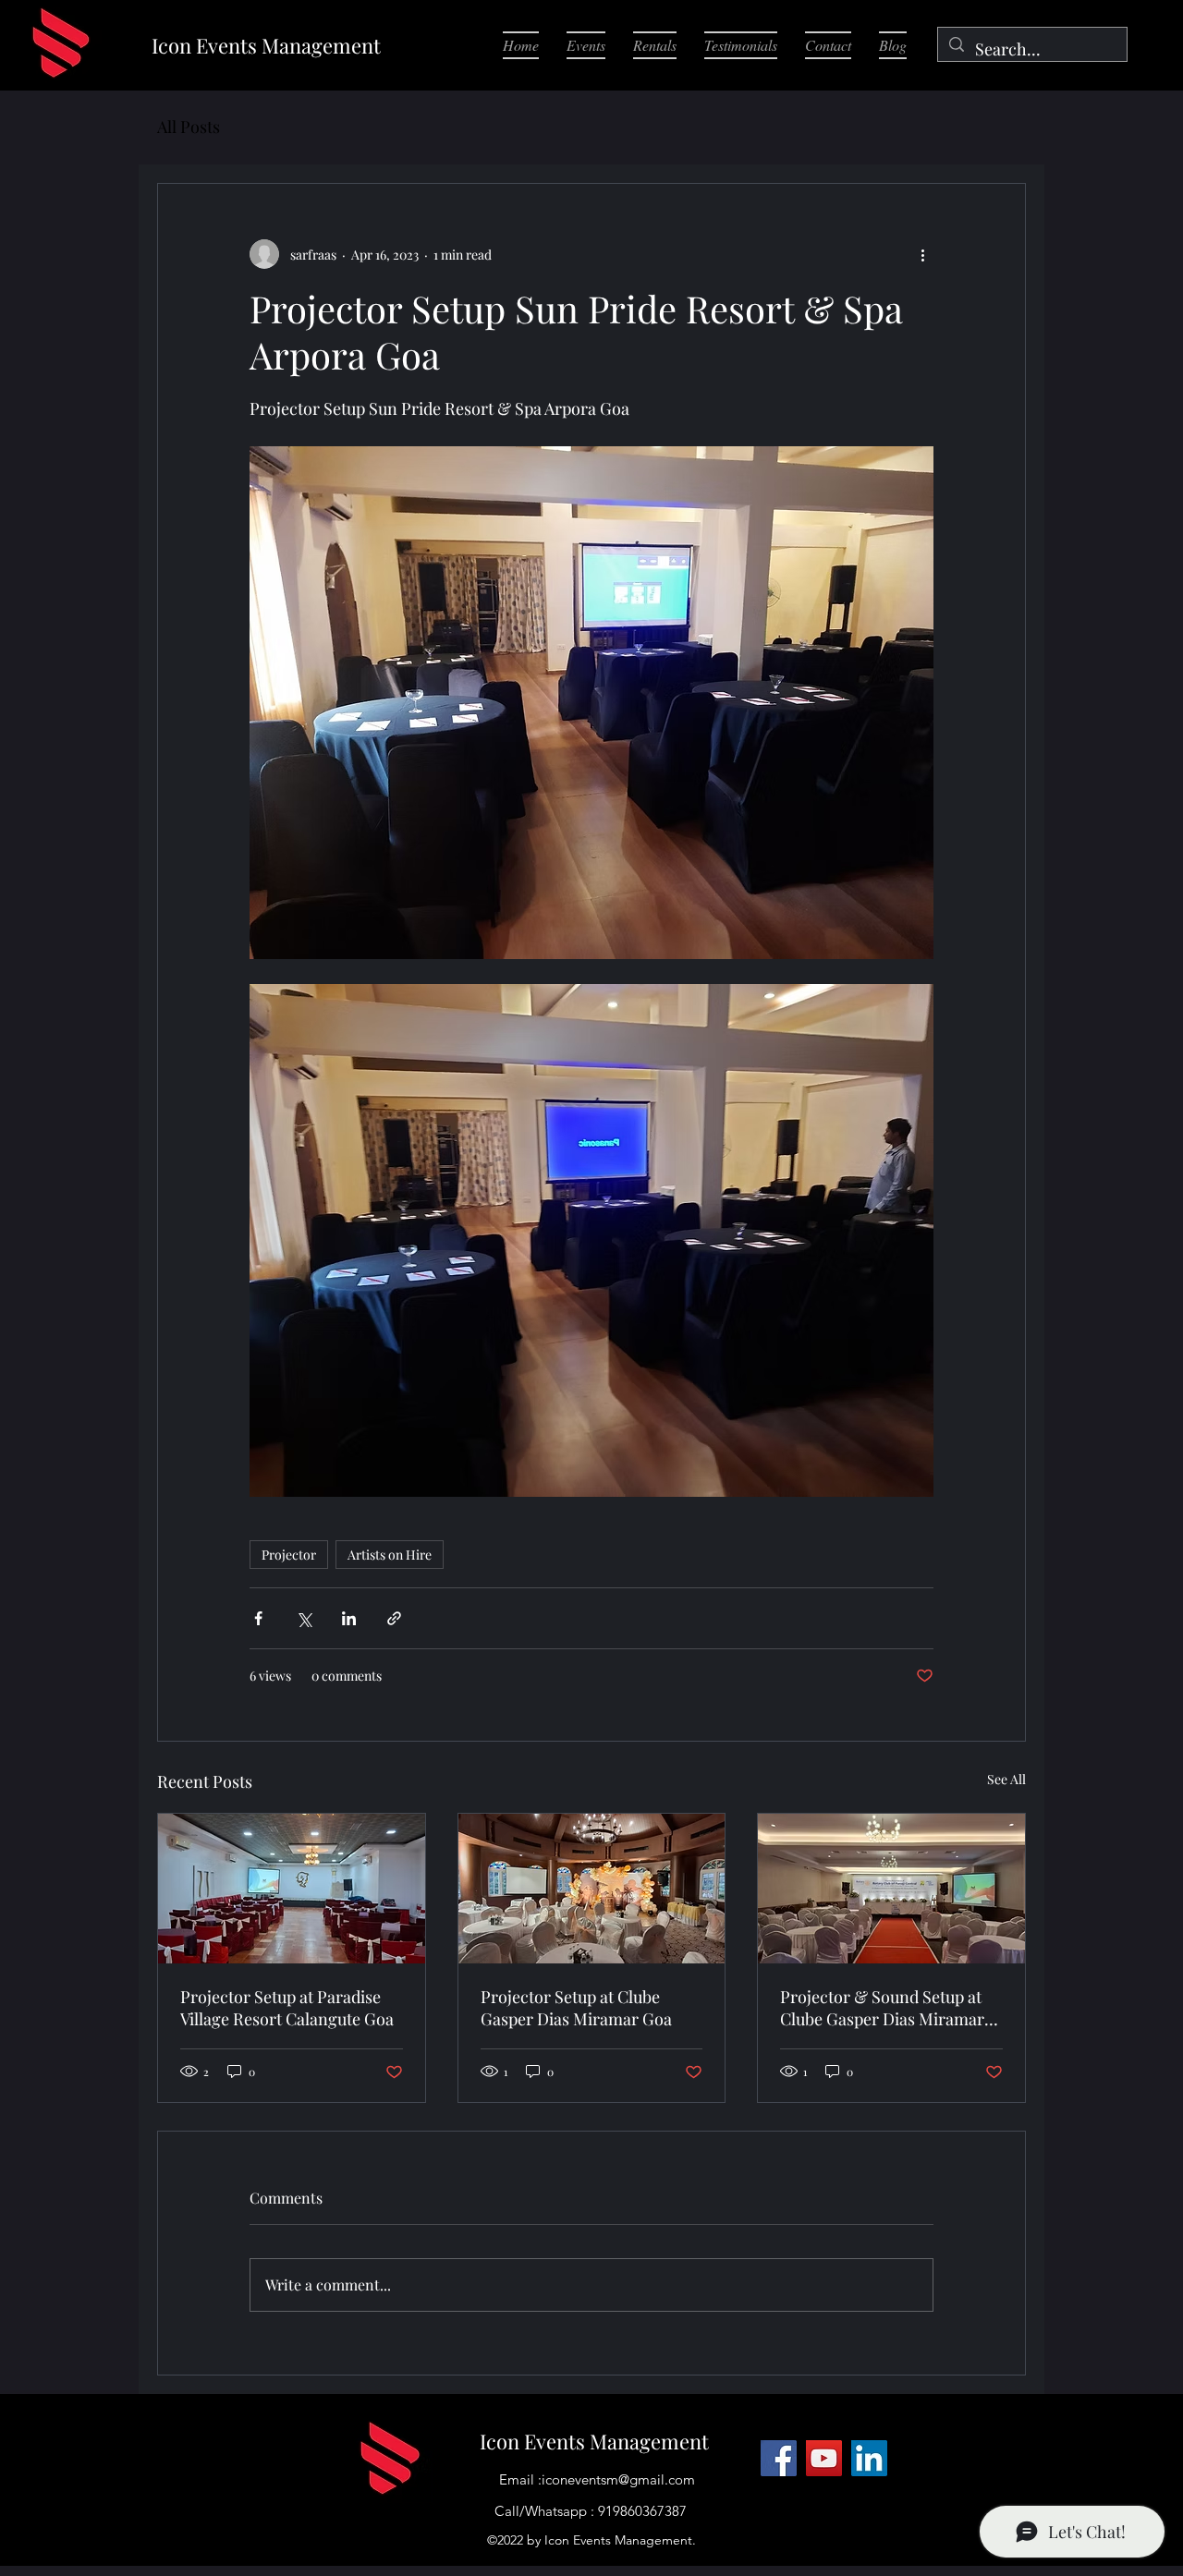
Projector (289, 1555)
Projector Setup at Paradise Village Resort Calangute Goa (287, 2008)
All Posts (189, 127)
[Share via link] (394, 1618)
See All (1006, 1779)
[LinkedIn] (869, 2458)
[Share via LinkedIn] (349, 1618)
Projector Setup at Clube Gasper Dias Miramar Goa (576, 2008)
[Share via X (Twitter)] (304, 1618)
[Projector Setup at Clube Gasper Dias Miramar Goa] (592, 1889)
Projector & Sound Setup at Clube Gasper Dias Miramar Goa (882, 2008)
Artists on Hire (390, 1555)
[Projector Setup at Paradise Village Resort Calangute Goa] (292, 1889)
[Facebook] (779, 2458)
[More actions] (922, 254)
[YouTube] (824, 2458)
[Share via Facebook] (258, 1618)
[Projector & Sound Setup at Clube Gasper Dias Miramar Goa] (891, 1889)
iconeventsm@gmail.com (618, 2479)
